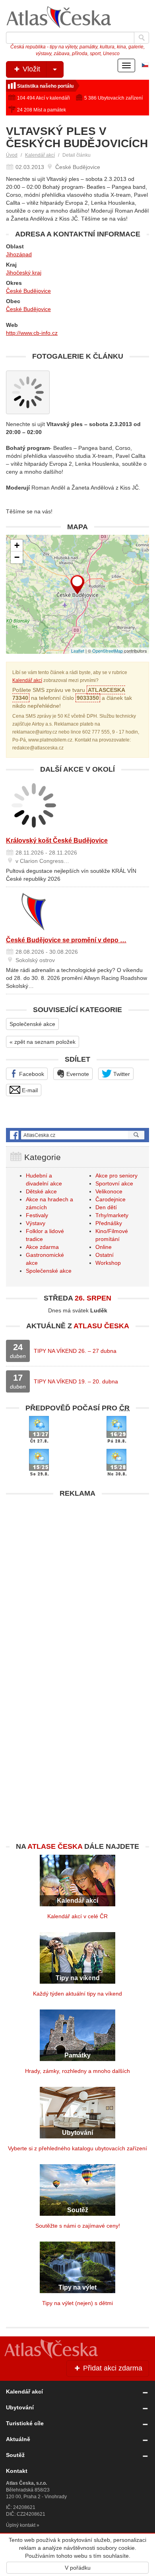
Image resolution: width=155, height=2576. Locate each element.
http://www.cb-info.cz (32, 333)
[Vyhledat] (141, 38)
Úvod (12, 155)
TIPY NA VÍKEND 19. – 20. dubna (76, 1381)
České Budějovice (28, 291)
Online (104, 1247)
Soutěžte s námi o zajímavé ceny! (78, 2226)
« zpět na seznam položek (43, 1042)
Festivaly (37, 1215)
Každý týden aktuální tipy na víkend (77, 1994)
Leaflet (78, 651)
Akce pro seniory (116, 1176)
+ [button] (17, 545)
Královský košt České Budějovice (57, 840)
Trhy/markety (112, 1215)
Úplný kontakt (21, 2525)
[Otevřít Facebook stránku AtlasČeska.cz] (77, 1135)
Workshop (108, 1263)
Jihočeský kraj (24, 273)
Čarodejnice (110, 1199)
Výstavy (36, 1223)
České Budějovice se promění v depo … (66, 940)
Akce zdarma (42, 1247)
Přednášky (109, 1223)
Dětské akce (41, 1191)
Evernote (77, 1074)
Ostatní (105, 1255)
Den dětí (106, 1207)
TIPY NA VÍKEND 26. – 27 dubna (75, 1351)
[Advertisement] (77, 1579)
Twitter (121, 1074)
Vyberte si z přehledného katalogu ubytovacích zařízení (77, 2148)
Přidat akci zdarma (112, 2368)
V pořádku (78, 2568)
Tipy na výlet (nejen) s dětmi (77, 2303)
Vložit (30, 69)
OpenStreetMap (108, 651)
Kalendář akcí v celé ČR (77, 1916)
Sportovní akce (114, 1183)
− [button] (17, 557)
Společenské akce (32, 1024)
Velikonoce (109, 1191)
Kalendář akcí (40, 155)
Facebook (31, 1074)
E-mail (29, 1090)
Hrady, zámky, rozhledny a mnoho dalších (77, 2071)
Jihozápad (19, 254)
